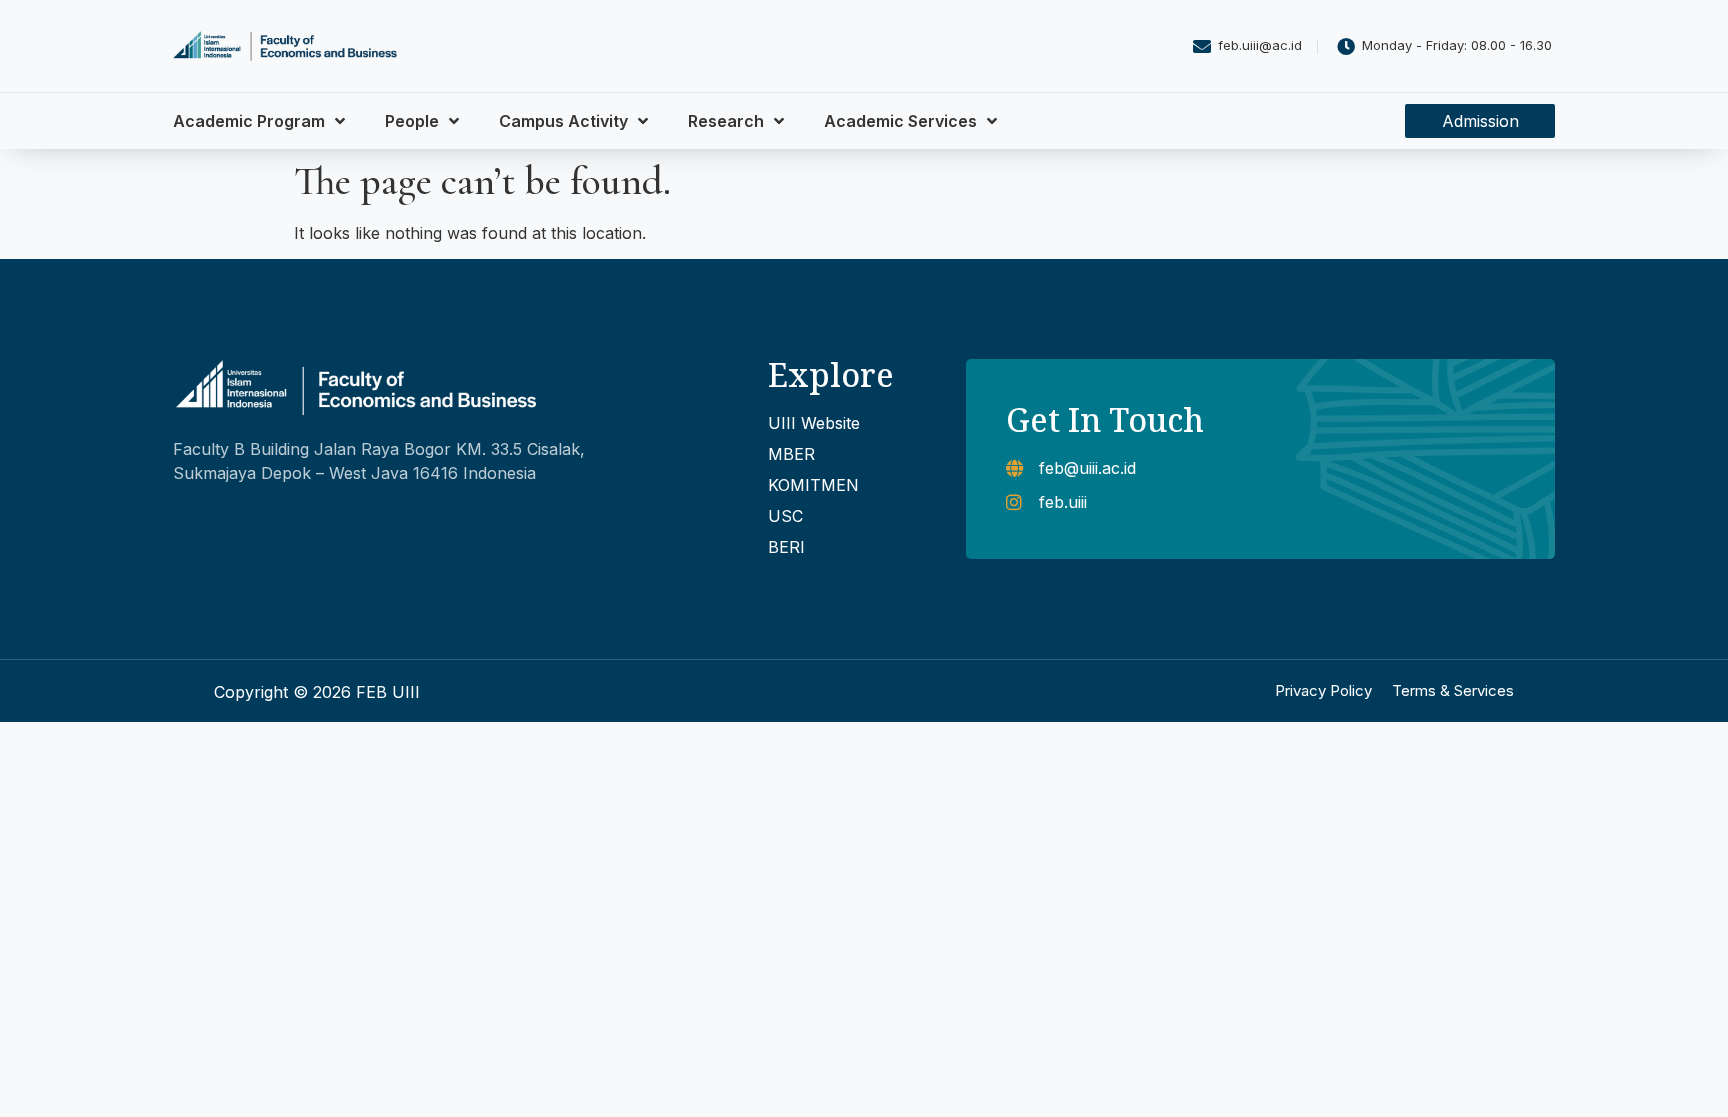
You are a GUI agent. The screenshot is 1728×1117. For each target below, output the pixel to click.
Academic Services (900, 121)
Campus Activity (563, 121)
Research (726, 121)
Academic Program (249, 121)
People (412, 121)
